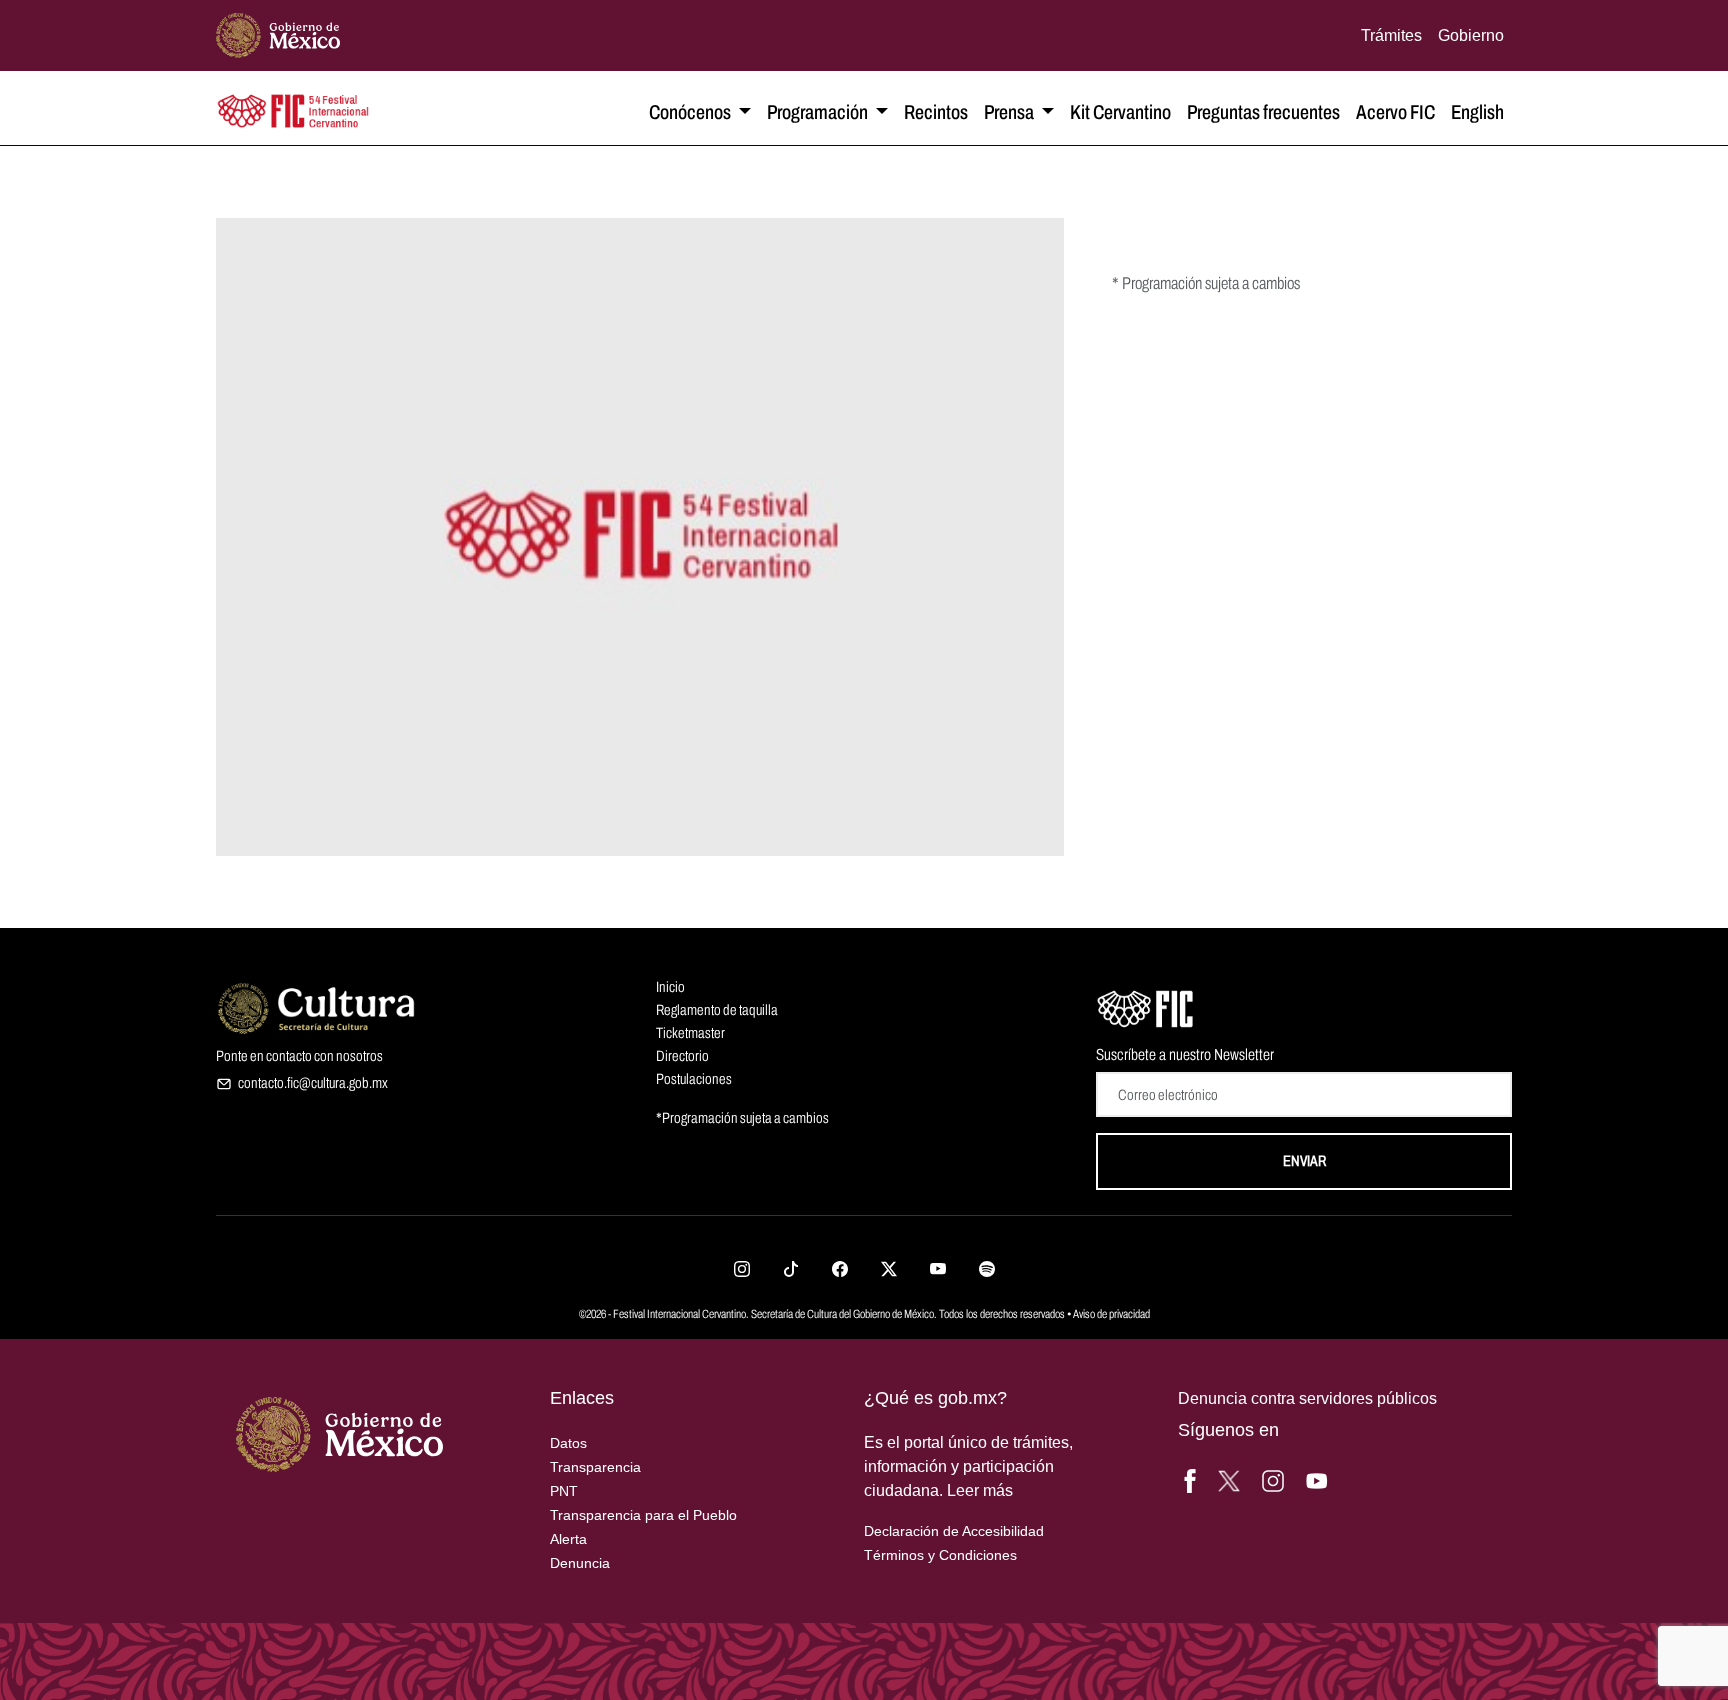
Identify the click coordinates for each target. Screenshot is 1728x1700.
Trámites (1391, 35)
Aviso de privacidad (1111, 1314)
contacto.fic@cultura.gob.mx (313, 1083)
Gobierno (1471, 35)
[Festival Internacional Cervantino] (1146, 1006)
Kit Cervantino (1120, 112)
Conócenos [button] (691, 112)
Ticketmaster (690, 1033)
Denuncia (580, 1563)
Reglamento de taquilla (717, 1010)
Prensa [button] (1010, 112)
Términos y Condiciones (940, 1555)
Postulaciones (694, 1079)
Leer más (980, 1490)
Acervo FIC (1395, 112)
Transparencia (595, 1467)
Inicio (670, 987)
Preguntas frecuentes (1263, 112)
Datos (568, 1443)
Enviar (1304, 1161)
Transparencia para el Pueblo (643, 1515)
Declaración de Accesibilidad (954, 1531)
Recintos (936, 112)
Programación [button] (819, 112)
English (1477, 112)
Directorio (682, 1056)
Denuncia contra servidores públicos (1307, 1398)
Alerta (568, 1539)
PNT (564, 1491)
